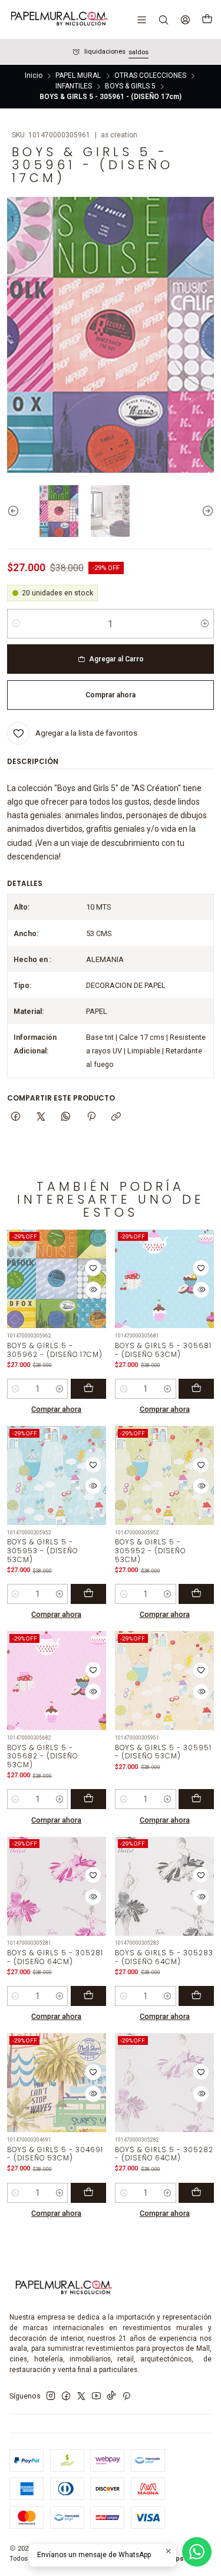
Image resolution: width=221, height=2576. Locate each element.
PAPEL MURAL (78, 76)
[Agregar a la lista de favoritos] (93, 1268)
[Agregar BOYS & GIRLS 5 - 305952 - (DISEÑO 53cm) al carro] (196, 1594)
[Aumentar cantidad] (205, 624)
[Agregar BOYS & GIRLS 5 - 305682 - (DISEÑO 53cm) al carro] (88, 1799)
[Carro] (207, 19)
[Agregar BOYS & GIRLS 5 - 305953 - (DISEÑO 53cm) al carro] (88, 1594)
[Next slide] (205, 511)
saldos (138, 52)
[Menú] (142, 19)
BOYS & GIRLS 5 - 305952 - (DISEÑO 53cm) (150, 1551)
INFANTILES (74, 87)
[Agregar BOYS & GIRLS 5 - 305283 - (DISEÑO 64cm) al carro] (196, 1996)
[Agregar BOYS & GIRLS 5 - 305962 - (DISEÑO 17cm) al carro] (88, 1389)
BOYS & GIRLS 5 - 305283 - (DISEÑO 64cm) (164, 1957)
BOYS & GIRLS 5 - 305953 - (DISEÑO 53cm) (42, 1551)
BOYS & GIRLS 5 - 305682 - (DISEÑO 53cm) (42, 1756)
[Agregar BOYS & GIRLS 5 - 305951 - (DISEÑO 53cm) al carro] (196, 1799)
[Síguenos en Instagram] (51, 2396)
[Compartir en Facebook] (16, 1117)
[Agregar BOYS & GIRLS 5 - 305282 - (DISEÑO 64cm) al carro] (196, 2193)
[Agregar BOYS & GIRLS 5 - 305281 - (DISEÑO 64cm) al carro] (88, 1996)
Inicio (34, 76)
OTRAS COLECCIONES (150, 76)
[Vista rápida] (93, 1290)
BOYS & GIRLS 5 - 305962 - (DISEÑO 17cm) (55, 1350)
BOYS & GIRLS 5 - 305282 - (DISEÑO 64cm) (164, 2154)
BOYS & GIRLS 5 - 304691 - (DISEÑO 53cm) (55, 2154)
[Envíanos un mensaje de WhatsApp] (197, 2552)
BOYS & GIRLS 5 (130, 87)
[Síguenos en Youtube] (96, 2396)
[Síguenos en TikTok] (111, 2396)
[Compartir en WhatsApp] (66, 1117)
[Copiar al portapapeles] (116, 1117)
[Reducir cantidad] (16, 624)
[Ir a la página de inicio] (58, 19)
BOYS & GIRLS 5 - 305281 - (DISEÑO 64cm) (55, 1957)
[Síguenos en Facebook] (66, 2396)
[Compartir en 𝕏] (41, 1117)
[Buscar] (163, 19)
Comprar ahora (56, 1409)
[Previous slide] (16, 511)
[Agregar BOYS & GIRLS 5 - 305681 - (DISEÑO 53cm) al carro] (196, 1389)
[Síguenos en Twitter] (81, 2396)
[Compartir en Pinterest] (91, 1117)
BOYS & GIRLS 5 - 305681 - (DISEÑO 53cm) (163, 1350)
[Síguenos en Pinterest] (126, 2396)
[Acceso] (185, 19)
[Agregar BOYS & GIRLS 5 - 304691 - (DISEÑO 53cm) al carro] (88, 2193)
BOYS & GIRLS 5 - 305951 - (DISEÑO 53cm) (163, 1752)
